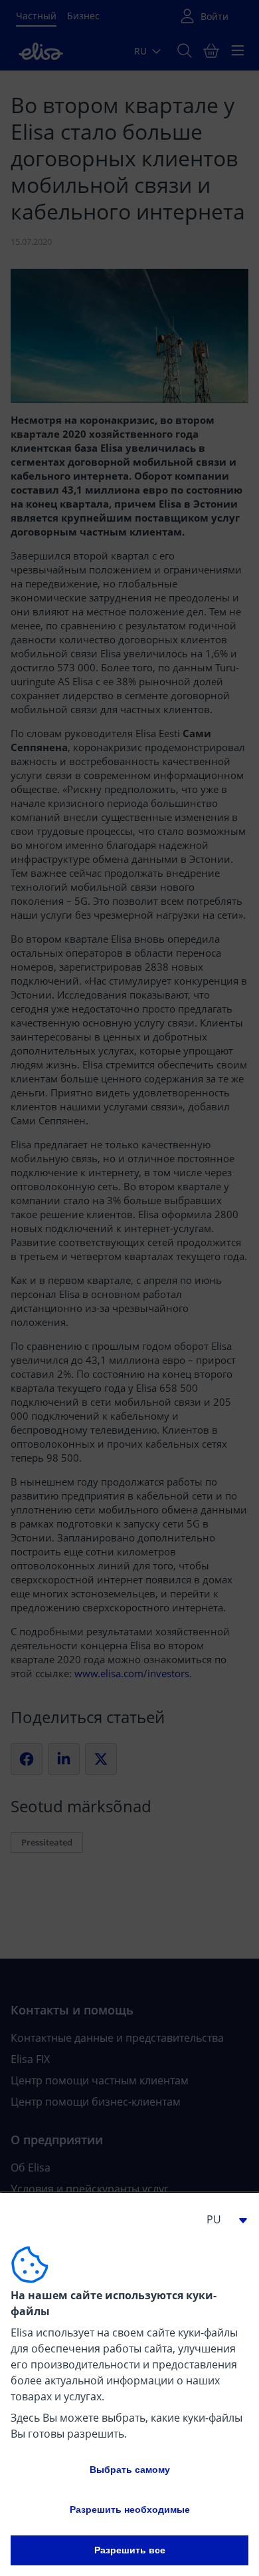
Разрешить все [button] (130, 2550)
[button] (222, 2219)
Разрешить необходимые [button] (130, 2509)
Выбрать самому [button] (130, 2470)
